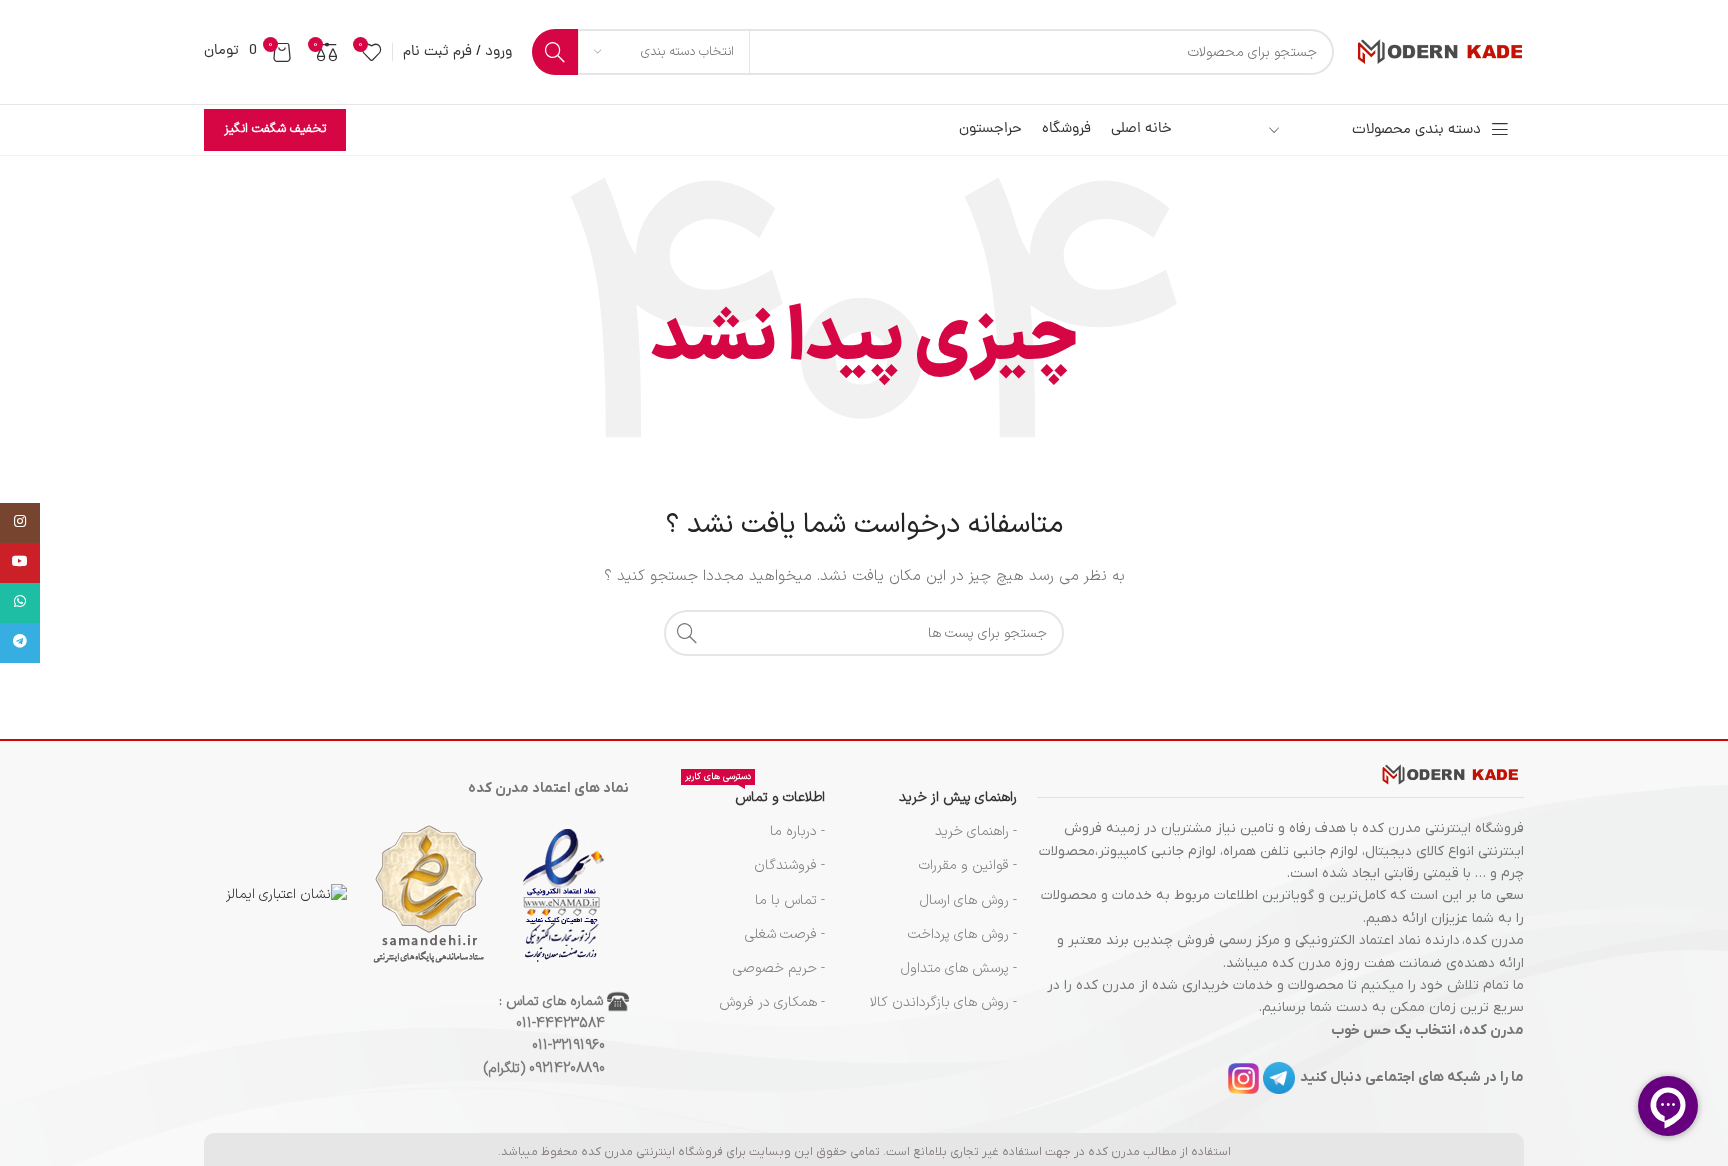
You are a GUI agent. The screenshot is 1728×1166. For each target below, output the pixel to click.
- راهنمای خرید (976, 831)
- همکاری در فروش (772, 1002)
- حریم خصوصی (779, 968)
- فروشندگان (789, 865)
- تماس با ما (790, 900)
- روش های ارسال (968, 900)
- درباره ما (797, 831)
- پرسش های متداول (959, 968)
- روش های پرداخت (962, 934)
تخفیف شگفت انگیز (275, 129)
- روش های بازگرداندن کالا (943, 1002)
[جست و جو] (555, 52)
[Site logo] (1439, 51)
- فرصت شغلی (785, 934)
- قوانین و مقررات (968, 865)
